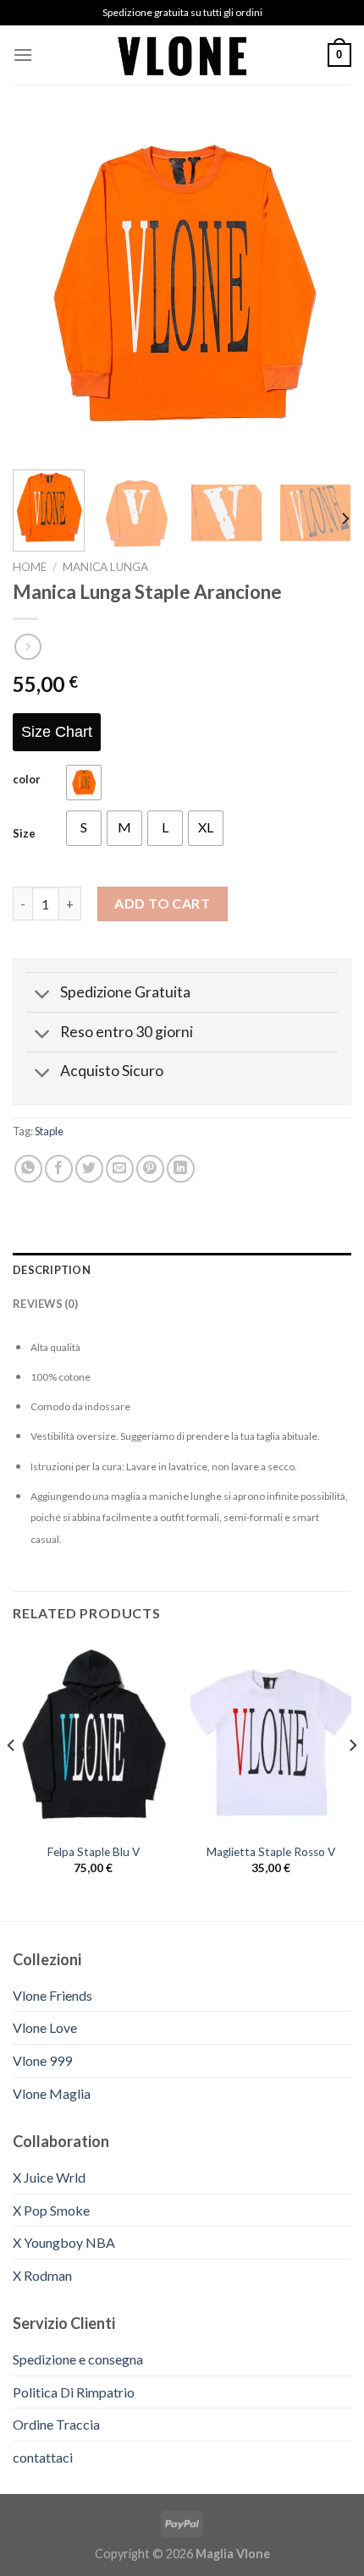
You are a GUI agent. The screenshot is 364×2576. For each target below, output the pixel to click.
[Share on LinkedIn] (181, 1169)
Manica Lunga (105, 567)
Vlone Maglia (52, 2093)
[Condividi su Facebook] (59, 1169)
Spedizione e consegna (78, 2359)
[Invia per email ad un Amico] (120, 1169)
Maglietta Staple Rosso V (271, 1852)
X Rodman (42, 2275)
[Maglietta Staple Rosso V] (271, 1738)
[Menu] (23, 55)
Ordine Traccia (56, 2424)
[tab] (182, 1270)
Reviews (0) (45, 1304)
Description (52, 1270)
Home (30, 567)
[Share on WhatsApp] (28, 1169)
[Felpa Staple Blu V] (93, 1738)
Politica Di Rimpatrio (74, 2392)
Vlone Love (45, 2027)
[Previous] (41, 288)
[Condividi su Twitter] (89, 1169)
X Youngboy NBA (64, 2242)
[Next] (323, 288)
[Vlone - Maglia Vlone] (182, 55)
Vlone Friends (52, 1995)
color (27, 780)
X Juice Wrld (49, 2177)
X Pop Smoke (51, 2210)
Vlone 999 (42, 2060)
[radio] (84, 783)
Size (24, 834)
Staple (49, 1131)
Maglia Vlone (233, 2554)
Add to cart (162, 903)
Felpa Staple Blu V (94, 1852)
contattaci (43, 2457)
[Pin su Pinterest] (150, 1169)
